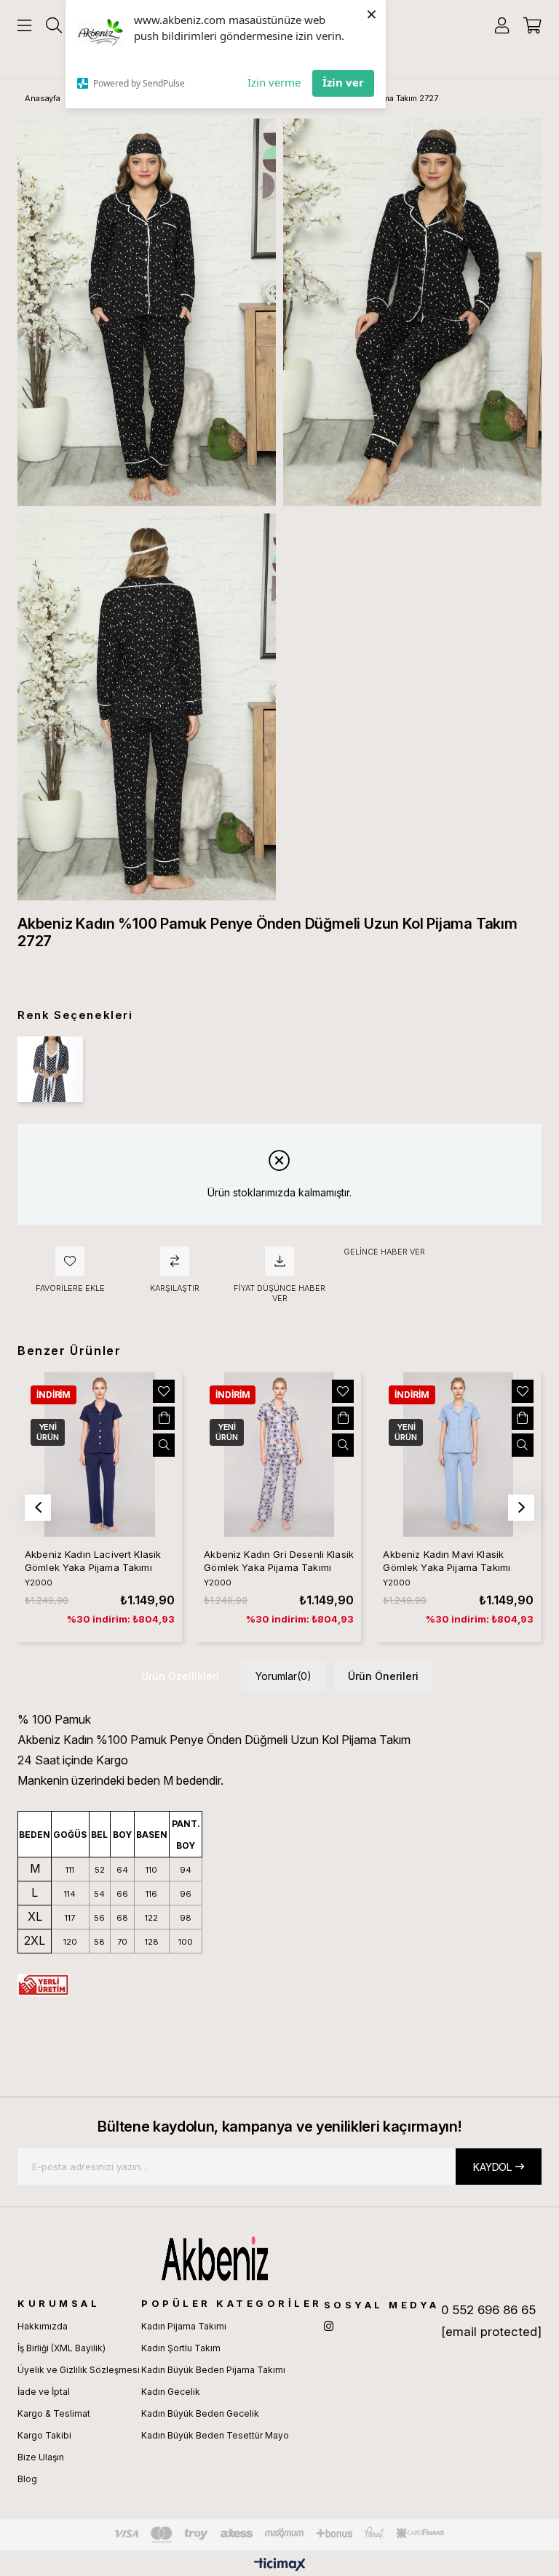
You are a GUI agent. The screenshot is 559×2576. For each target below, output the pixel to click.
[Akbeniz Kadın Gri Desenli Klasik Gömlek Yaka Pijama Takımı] (279, 1455)
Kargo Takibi (44, 2435)
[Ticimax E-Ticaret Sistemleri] (280, 2565)
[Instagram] (329, 2326)
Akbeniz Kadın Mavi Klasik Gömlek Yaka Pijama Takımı (447, 1561)
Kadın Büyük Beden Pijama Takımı (213, 2370)
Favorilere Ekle (164, 1391)
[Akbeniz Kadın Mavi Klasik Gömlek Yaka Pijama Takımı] (458, 1455)
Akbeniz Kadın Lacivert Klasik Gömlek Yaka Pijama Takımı (93, 1561)
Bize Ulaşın (41, 2457)
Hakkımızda (43, 2326)
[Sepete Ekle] (164, 1418)
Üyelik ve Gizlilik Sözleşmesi (79, 2370)
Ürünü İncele (164, 1445)
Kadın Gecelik (171, 2392)
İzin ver (343, 82)
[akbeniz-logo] (279, 2258)
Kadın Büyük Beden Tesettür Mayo (215, 2435)
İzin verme (274, 82)
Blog (27, 2479)
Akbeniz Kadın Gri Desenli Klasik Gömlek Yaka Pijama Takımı (279, 1561)
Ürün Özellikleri (180, 1676)
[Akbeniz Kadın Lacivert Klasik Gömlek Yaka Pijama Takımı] (100, 1455)
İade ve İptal (44, 2392)
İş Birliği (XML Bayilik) (62, 2348)
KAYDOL (492, 2167)
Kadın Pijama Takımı (184, 2326)
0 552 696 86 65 (488, 2310)
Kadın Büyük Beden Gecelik (200, 2413)
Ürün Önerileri (383, 1676)
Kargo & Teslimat (54, 2413)
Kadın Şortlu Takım (181, 2348)
